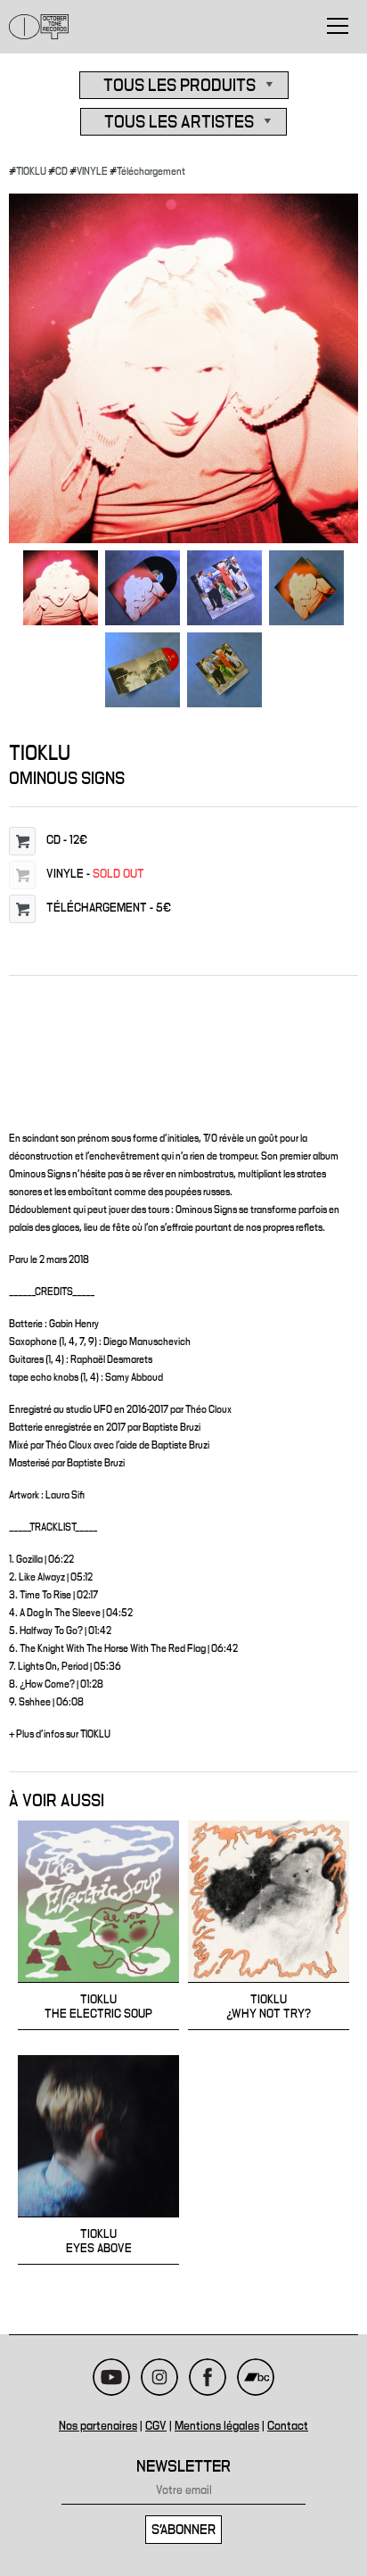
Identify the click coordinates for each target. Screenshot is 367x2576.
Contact (288, 2426)
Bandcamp (256, 2377)
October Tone (39, 27)
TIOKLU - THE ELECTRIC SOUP (98, 1925)
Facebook (208, 2377)
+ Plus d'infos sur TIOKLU (60, 1734)
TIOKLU (31, 171)
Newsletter (183, 2467)
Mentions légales (217, 2426)
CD (61, 171)
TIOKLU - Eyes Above (98, 2160)
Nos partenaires (98, 2426)
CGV (156, 2426)
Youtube (111, 2377)
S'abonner (183, 2530)
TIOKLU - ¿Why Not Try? (269, 1925)
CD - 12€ (67, 840)
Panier (22, 841)
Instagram (159, 2377)
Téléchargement (151, 171)
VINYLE (92, 171)
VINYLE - (95, 874)
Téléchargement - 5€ (109, 908)
